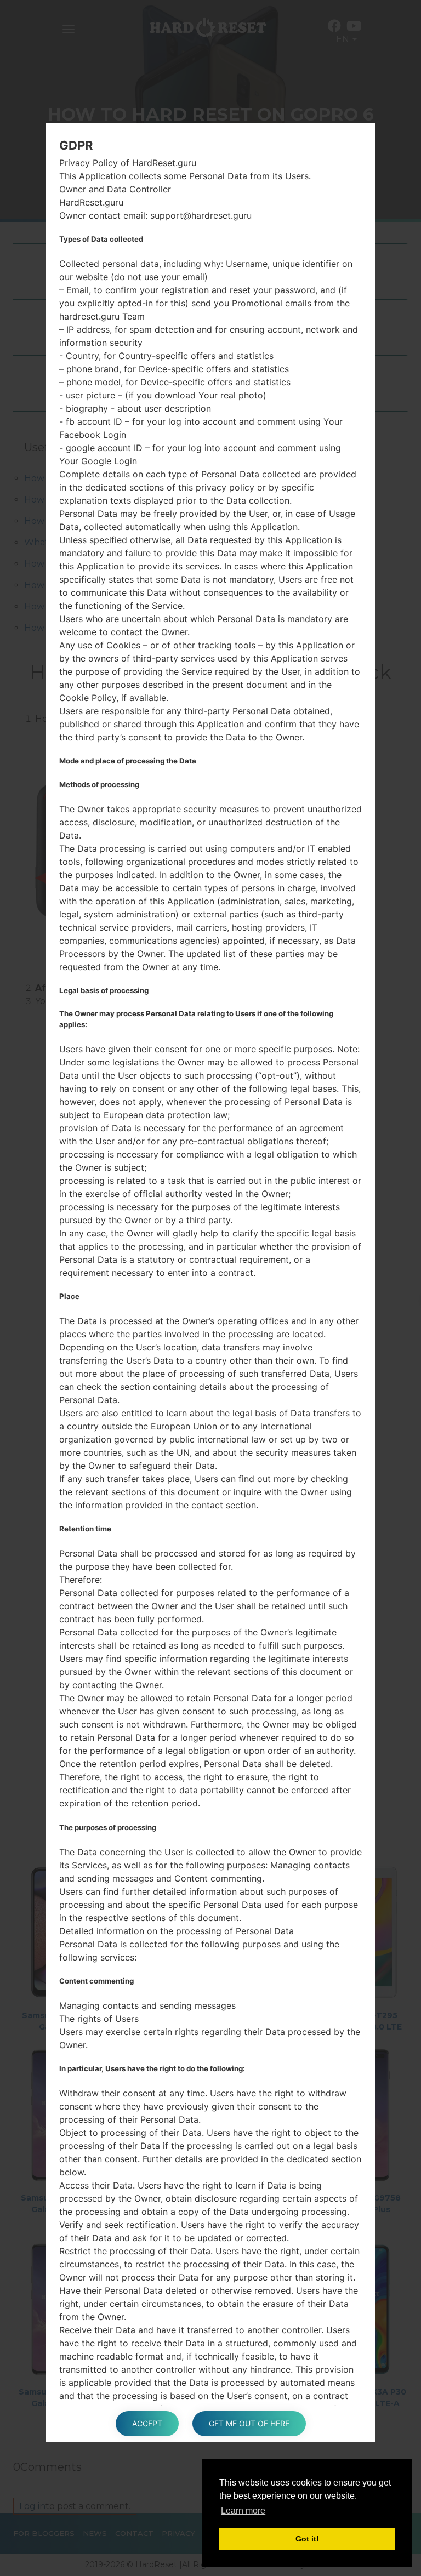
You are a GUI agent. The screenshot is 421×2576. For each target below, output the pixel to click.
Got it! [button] (307, 2539)
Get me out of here (249, 2423)
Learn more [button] (243, 2511)
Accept (147, 2423)
